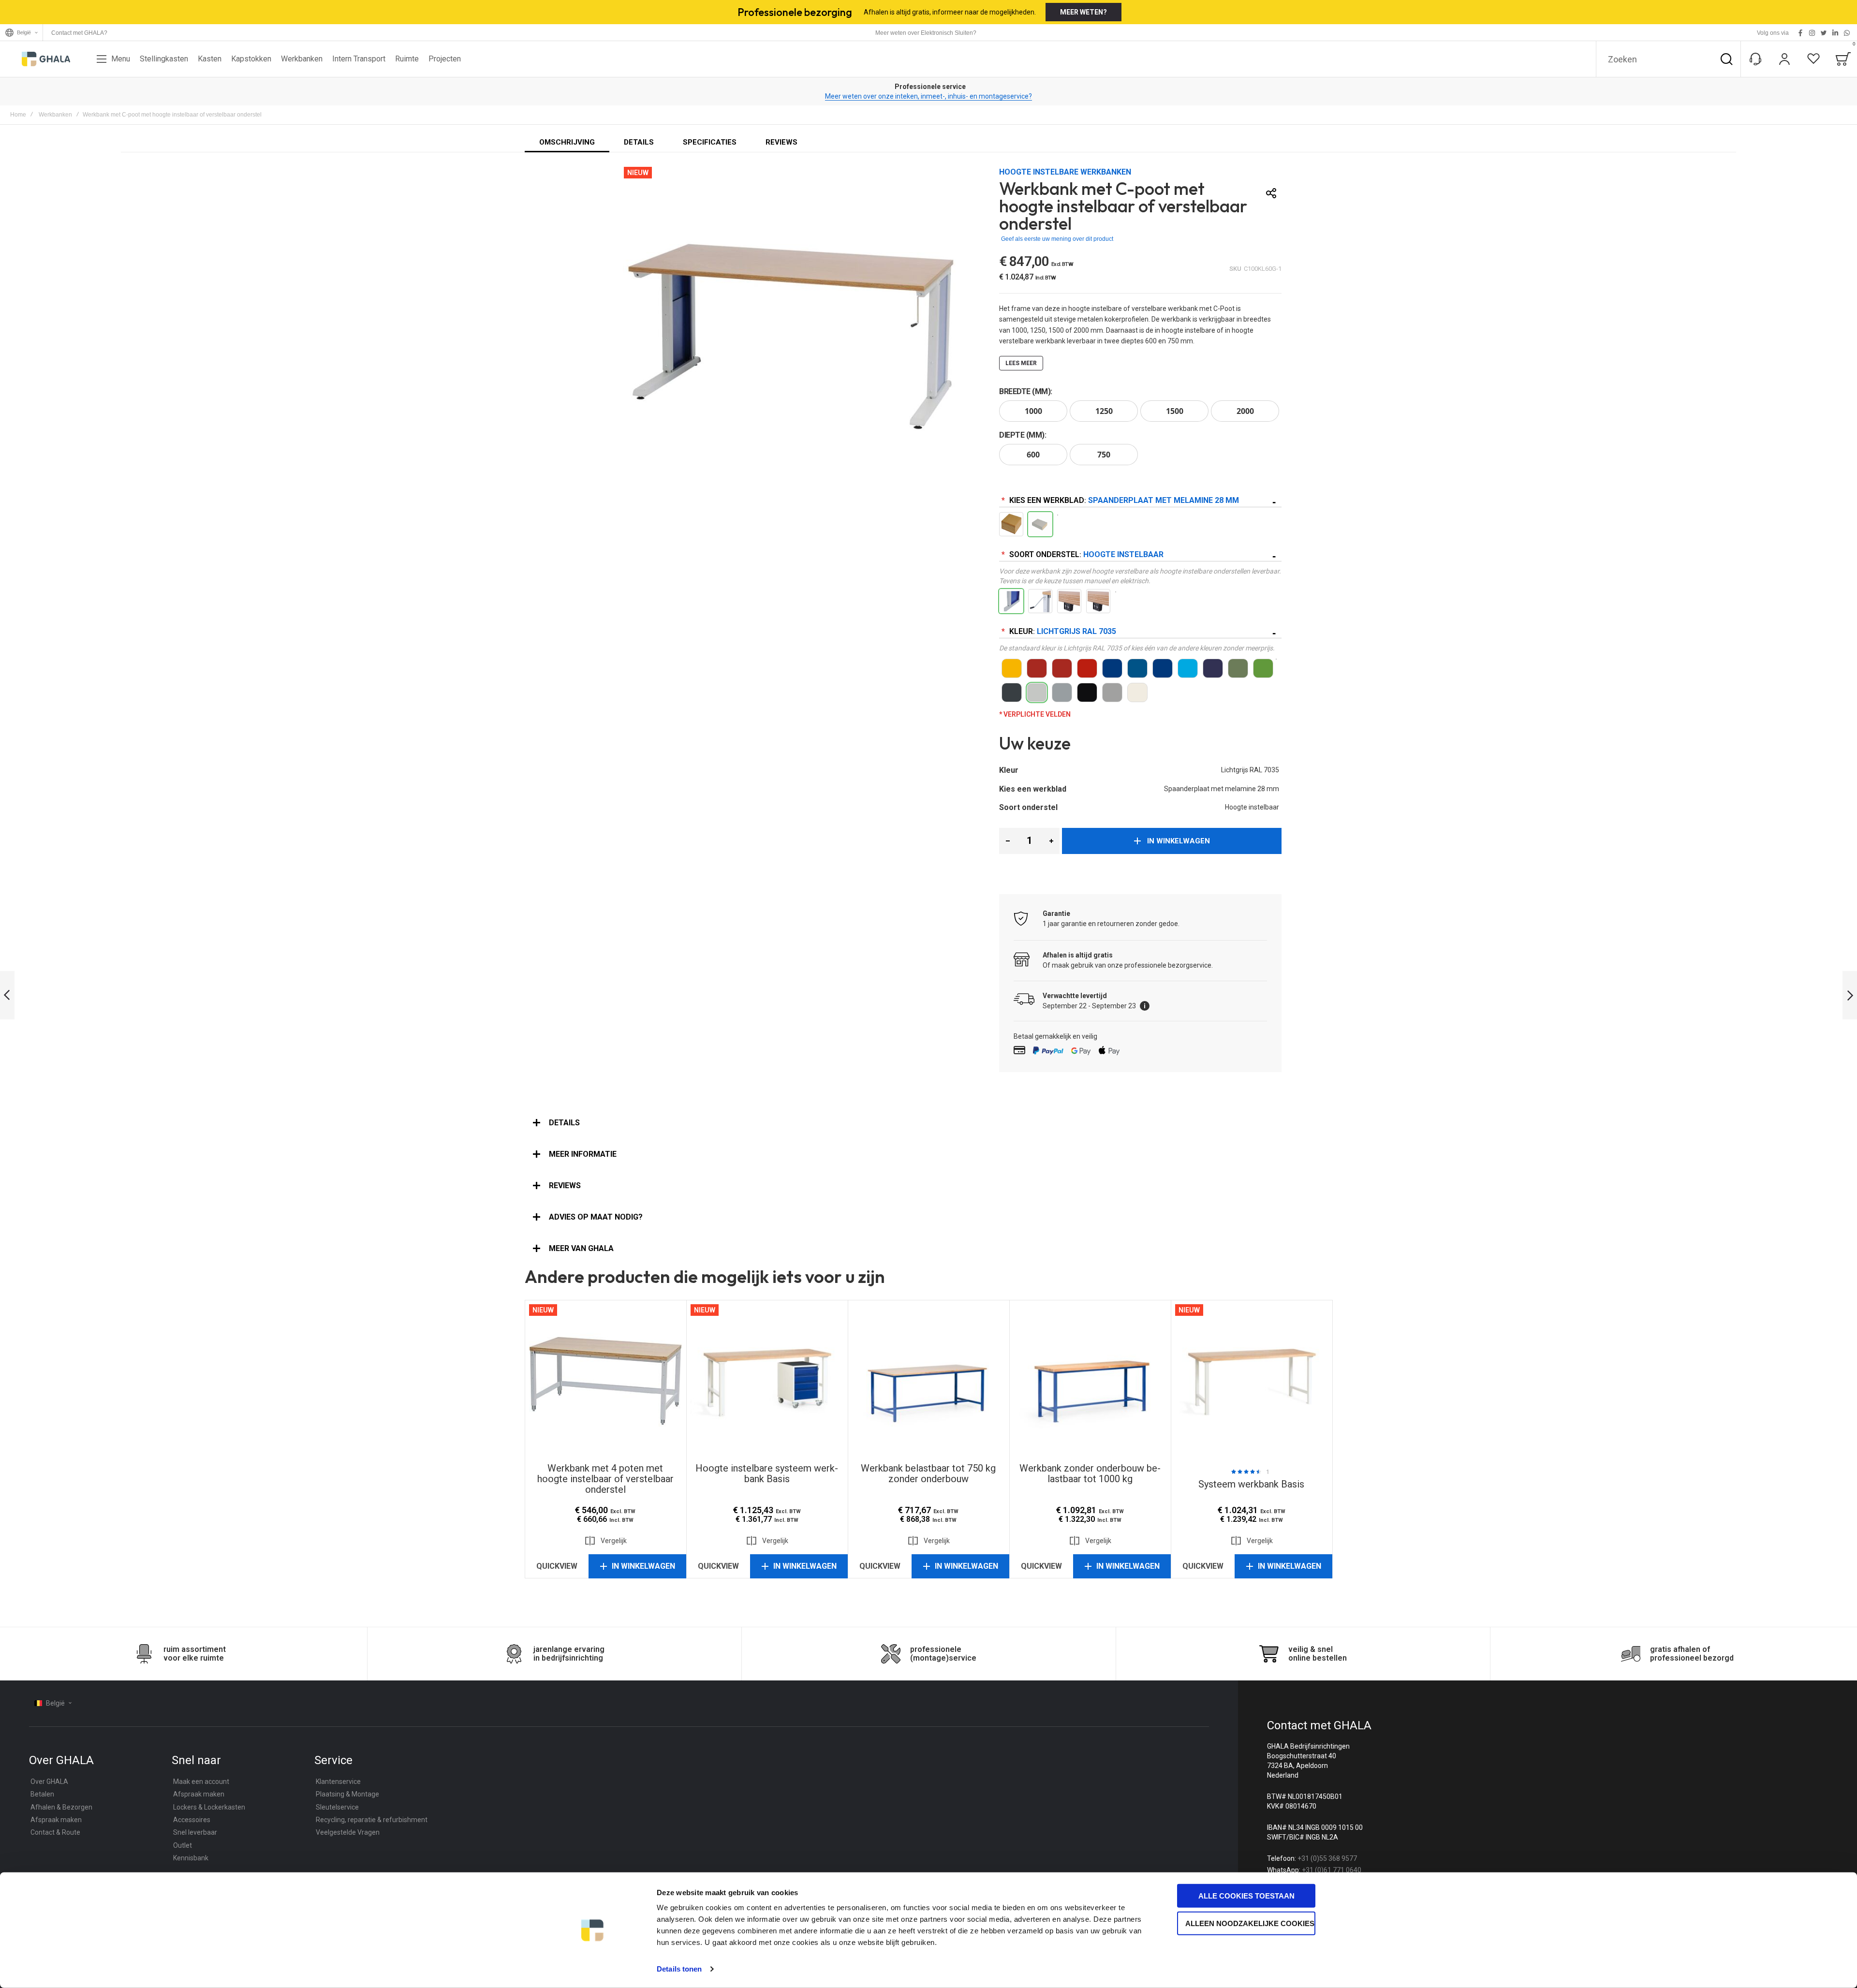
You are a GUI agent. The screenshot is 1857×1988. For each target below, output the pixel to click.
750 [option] (1104, 455)
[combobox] (1668, 59)
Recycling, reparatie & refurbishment (372, 1820)
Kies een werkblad (1123, 500)
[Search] (1726, 59)
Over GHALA (49, 1782)
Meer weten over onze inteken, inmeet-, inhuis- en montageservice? (929, 96)
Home (18, 115)
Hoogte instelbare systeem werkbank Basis (767, 1381)
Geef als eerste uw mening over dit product (1057, 239)
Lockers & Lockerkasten (209, 1807)
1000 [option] (1033, 411)
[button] (1008, 841)
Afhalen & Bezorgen (61, 1807)
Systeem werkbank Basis (1252, 1381)
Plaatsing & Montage (347, 1794)
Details (564, 1123)
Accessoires (192, 1820)
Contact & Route (55, 1832)
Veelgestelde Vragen (348, 1832)
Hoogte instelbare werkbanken (1065, 172)
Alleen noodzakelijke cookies (1250, 1923)
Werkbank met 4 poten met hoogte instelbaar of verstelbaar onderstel (605, 1381)
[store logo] (46, 59)
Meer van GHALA (581, 1248)
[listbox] (1140, 412)
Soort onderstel (1085, 554)
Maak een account (201, 1782)
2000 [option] (1245, 411)
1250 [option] (1104, 411)
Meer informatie (583, 1154)
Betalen (42, 1794)
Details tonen (679, 1969)
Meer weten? (1083, 12)
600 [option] (1033, 455)
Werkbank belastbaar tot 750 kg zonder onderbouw (928, 1381)
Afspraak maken (56, 1820)
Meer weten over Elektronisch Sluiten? (926, 33)
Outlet (183, 1845)
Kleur (1062, 631)
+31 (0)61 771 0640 (1332, 1870)
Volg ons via (1773, 33)
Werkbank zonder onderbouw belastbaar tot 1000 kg (1090, 1381)
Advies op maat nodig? (596, 1217)
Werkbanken (55, 115)
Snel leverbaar (195, 1832)
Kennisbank (191, 1858)
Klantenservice (338, 1782)
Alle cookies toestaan (1246, 1896)
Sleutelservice (337, 1807)
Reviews (565, 1185)
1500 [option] (1175, 411)
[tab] (928, 1123)
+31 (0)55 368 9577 (1327, 1858)
